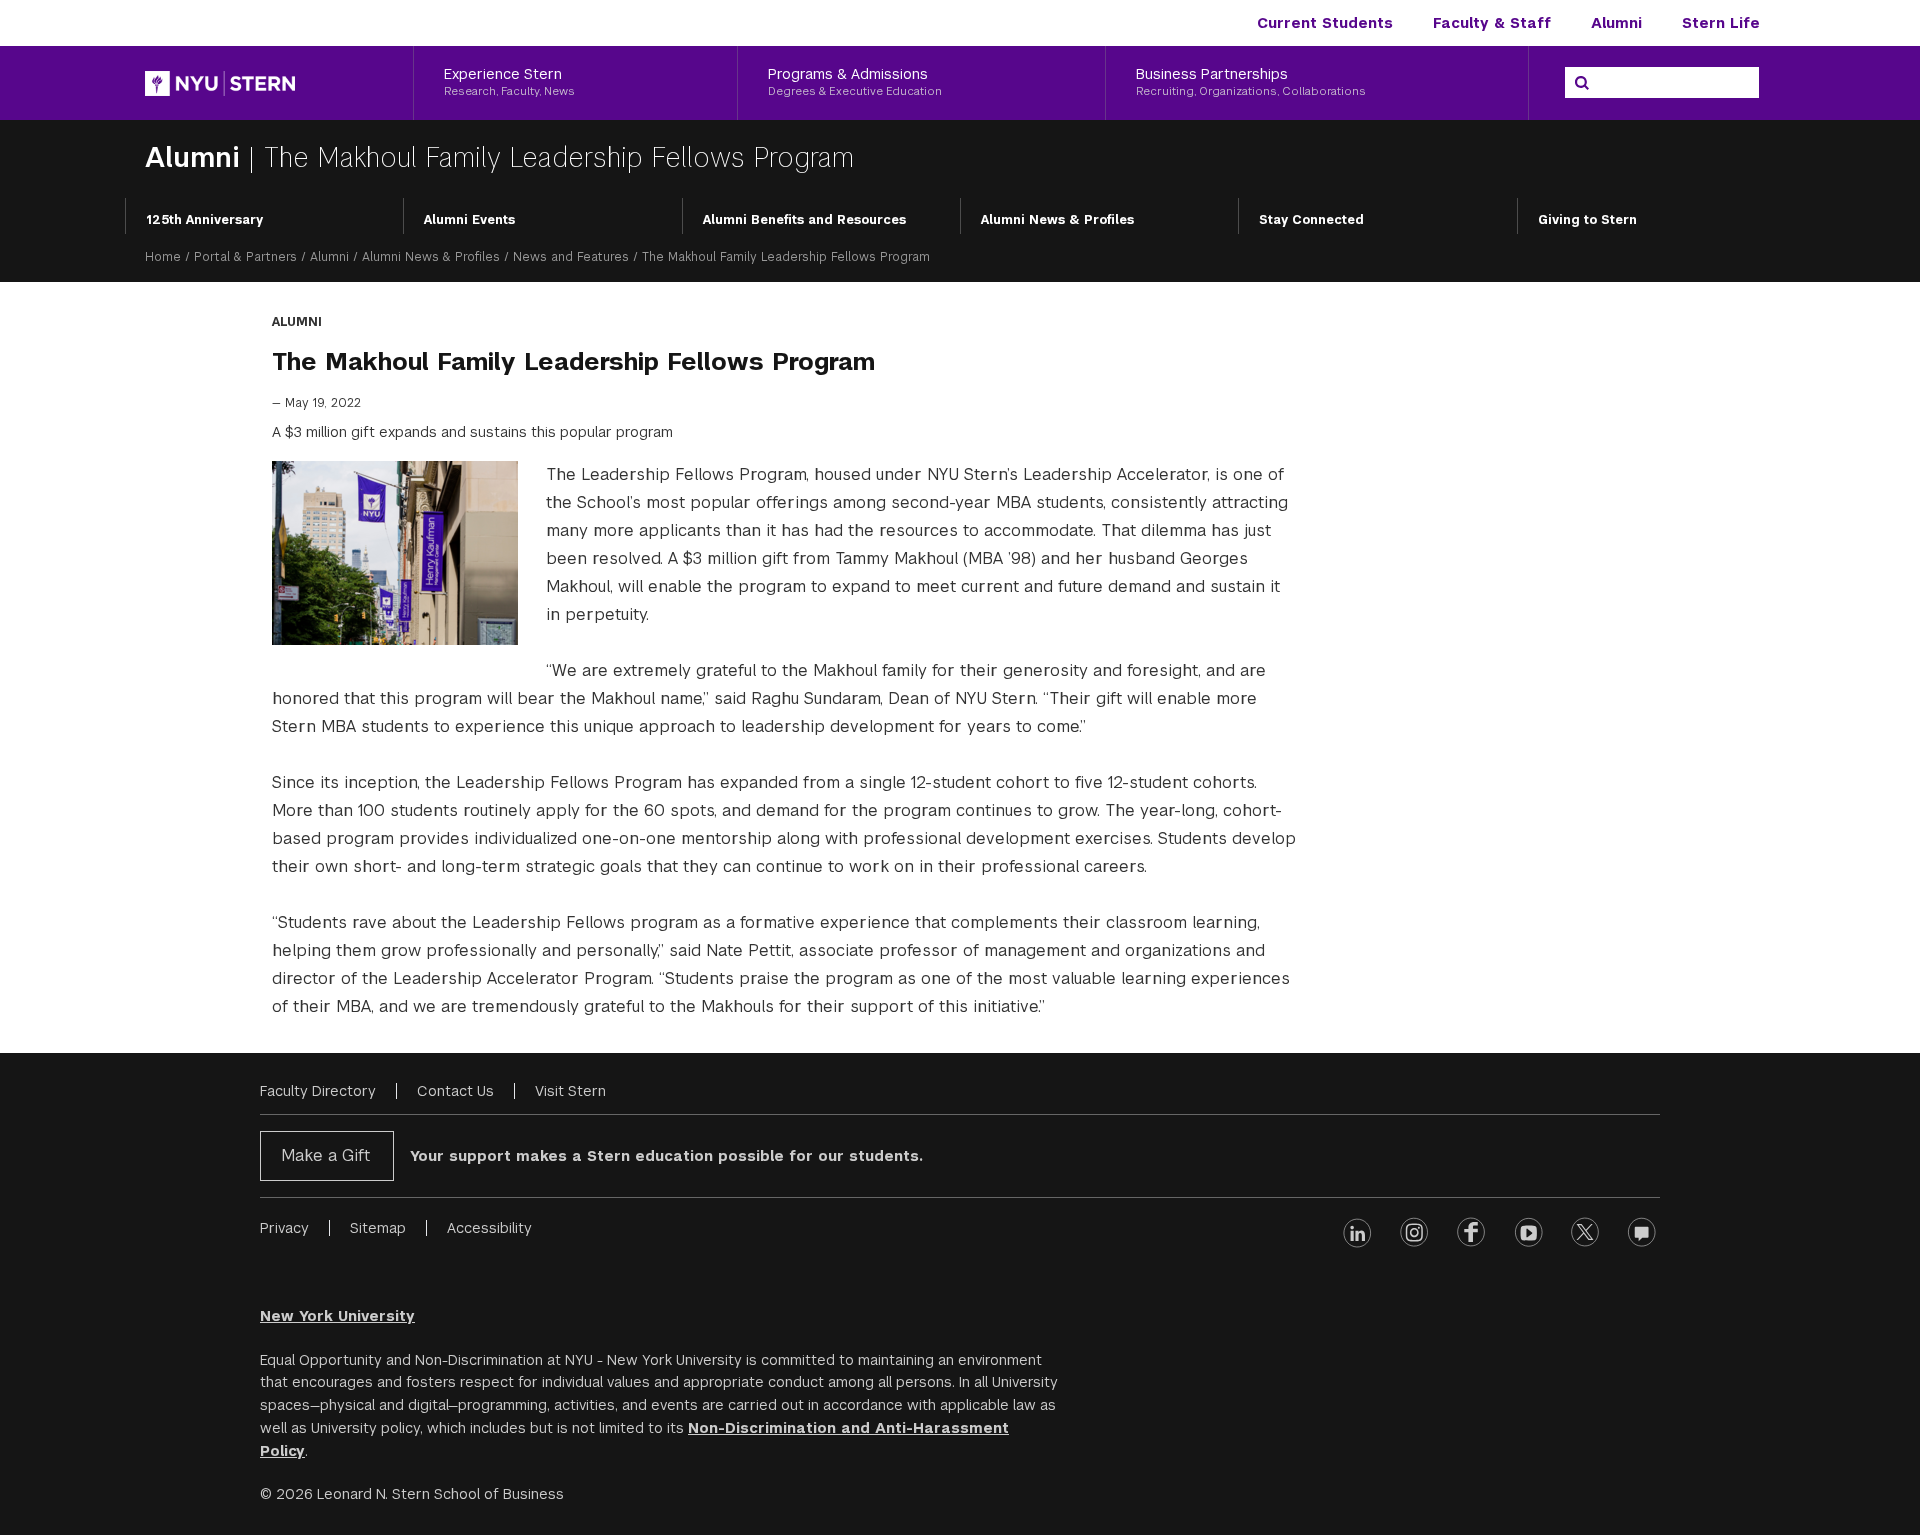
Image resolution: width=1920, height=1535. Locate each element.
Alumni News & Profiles (1057, 220)
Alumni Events (469, 220)
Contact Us (455, 1091)
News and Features (571, 257)
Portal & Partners (245, 257)
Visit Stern (570, 1091)
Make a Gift (325, 1155)
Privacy (284, 1228)
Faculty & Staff (1492, 23)
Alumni (1616, 23)
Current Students (1325, 23)
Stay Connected (1311, 220)
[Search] (1582, 83)
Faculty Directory (318, 1091)
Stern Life (1721, 23)
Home (163, 257)
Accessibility (489, 1228)
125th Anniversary (204, 220)
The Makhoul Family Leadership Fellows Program (558, 157)
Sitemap (378, 1228)
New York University (337, 1316)
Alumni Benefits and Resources (804, 220)
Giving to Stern (1587, 220)
